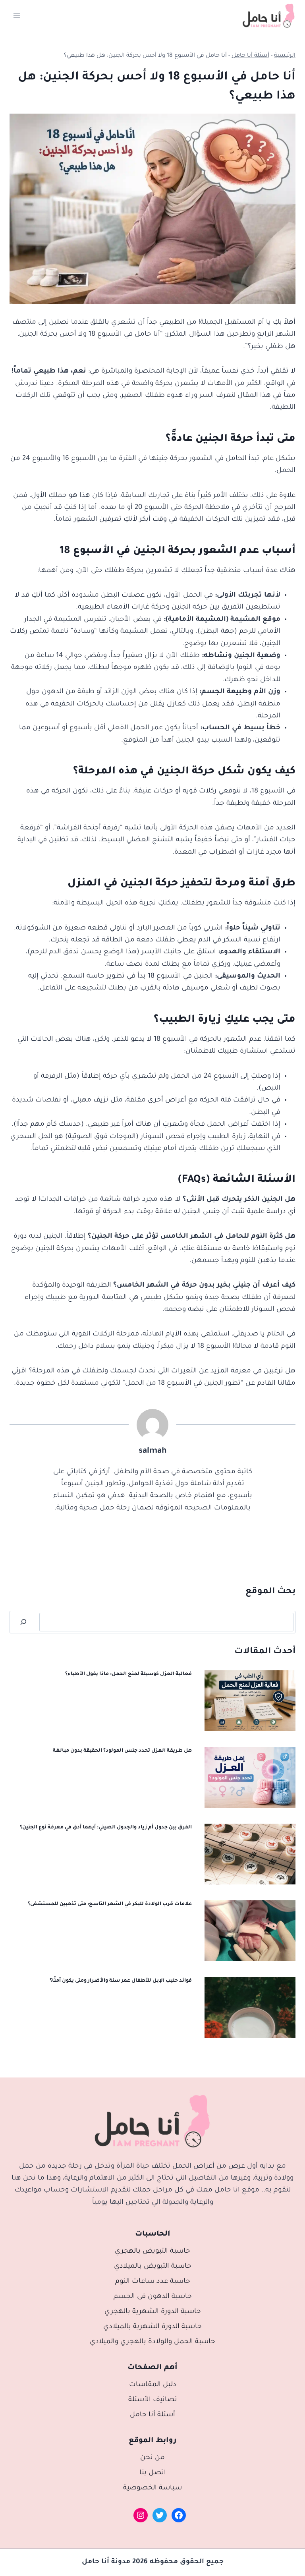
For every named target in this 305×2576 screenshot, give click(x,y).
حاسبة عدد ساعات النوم (153, 2282)
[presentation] (250, 1701)
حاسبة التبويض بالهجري (152, 2252)
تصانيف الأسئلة (153, 2400)
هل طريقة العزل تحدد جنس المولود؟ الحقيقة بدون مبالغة (122, 1751)
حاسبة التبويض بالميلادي (153, 2267)
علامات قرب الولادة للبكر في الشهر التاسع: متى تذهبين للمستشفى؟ (110, 1904)
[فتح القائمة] (17, 16)
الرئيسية (285, 56)
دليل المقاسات (153, 2385)
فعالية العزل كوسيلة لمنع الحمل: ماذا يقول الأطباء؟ (128, 1674)
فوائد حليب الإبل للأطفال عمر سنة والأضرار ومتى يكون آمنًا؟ (121, 1981)
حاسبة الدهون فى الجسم (153, 2297)
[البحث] (23, 1622)
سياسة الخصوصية (152, 2488)
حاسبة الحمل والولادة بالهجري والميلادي (152, 2342)
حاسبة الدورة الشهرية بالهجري (153, 2312)
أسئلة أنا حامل (250, 56)
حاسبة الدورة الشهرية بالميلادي (152, 2327)
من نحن (152, 2458)
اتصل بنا (153, 2473)
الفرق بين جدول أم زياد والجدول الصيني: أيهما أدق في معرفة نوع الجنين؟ (106, 1828)
